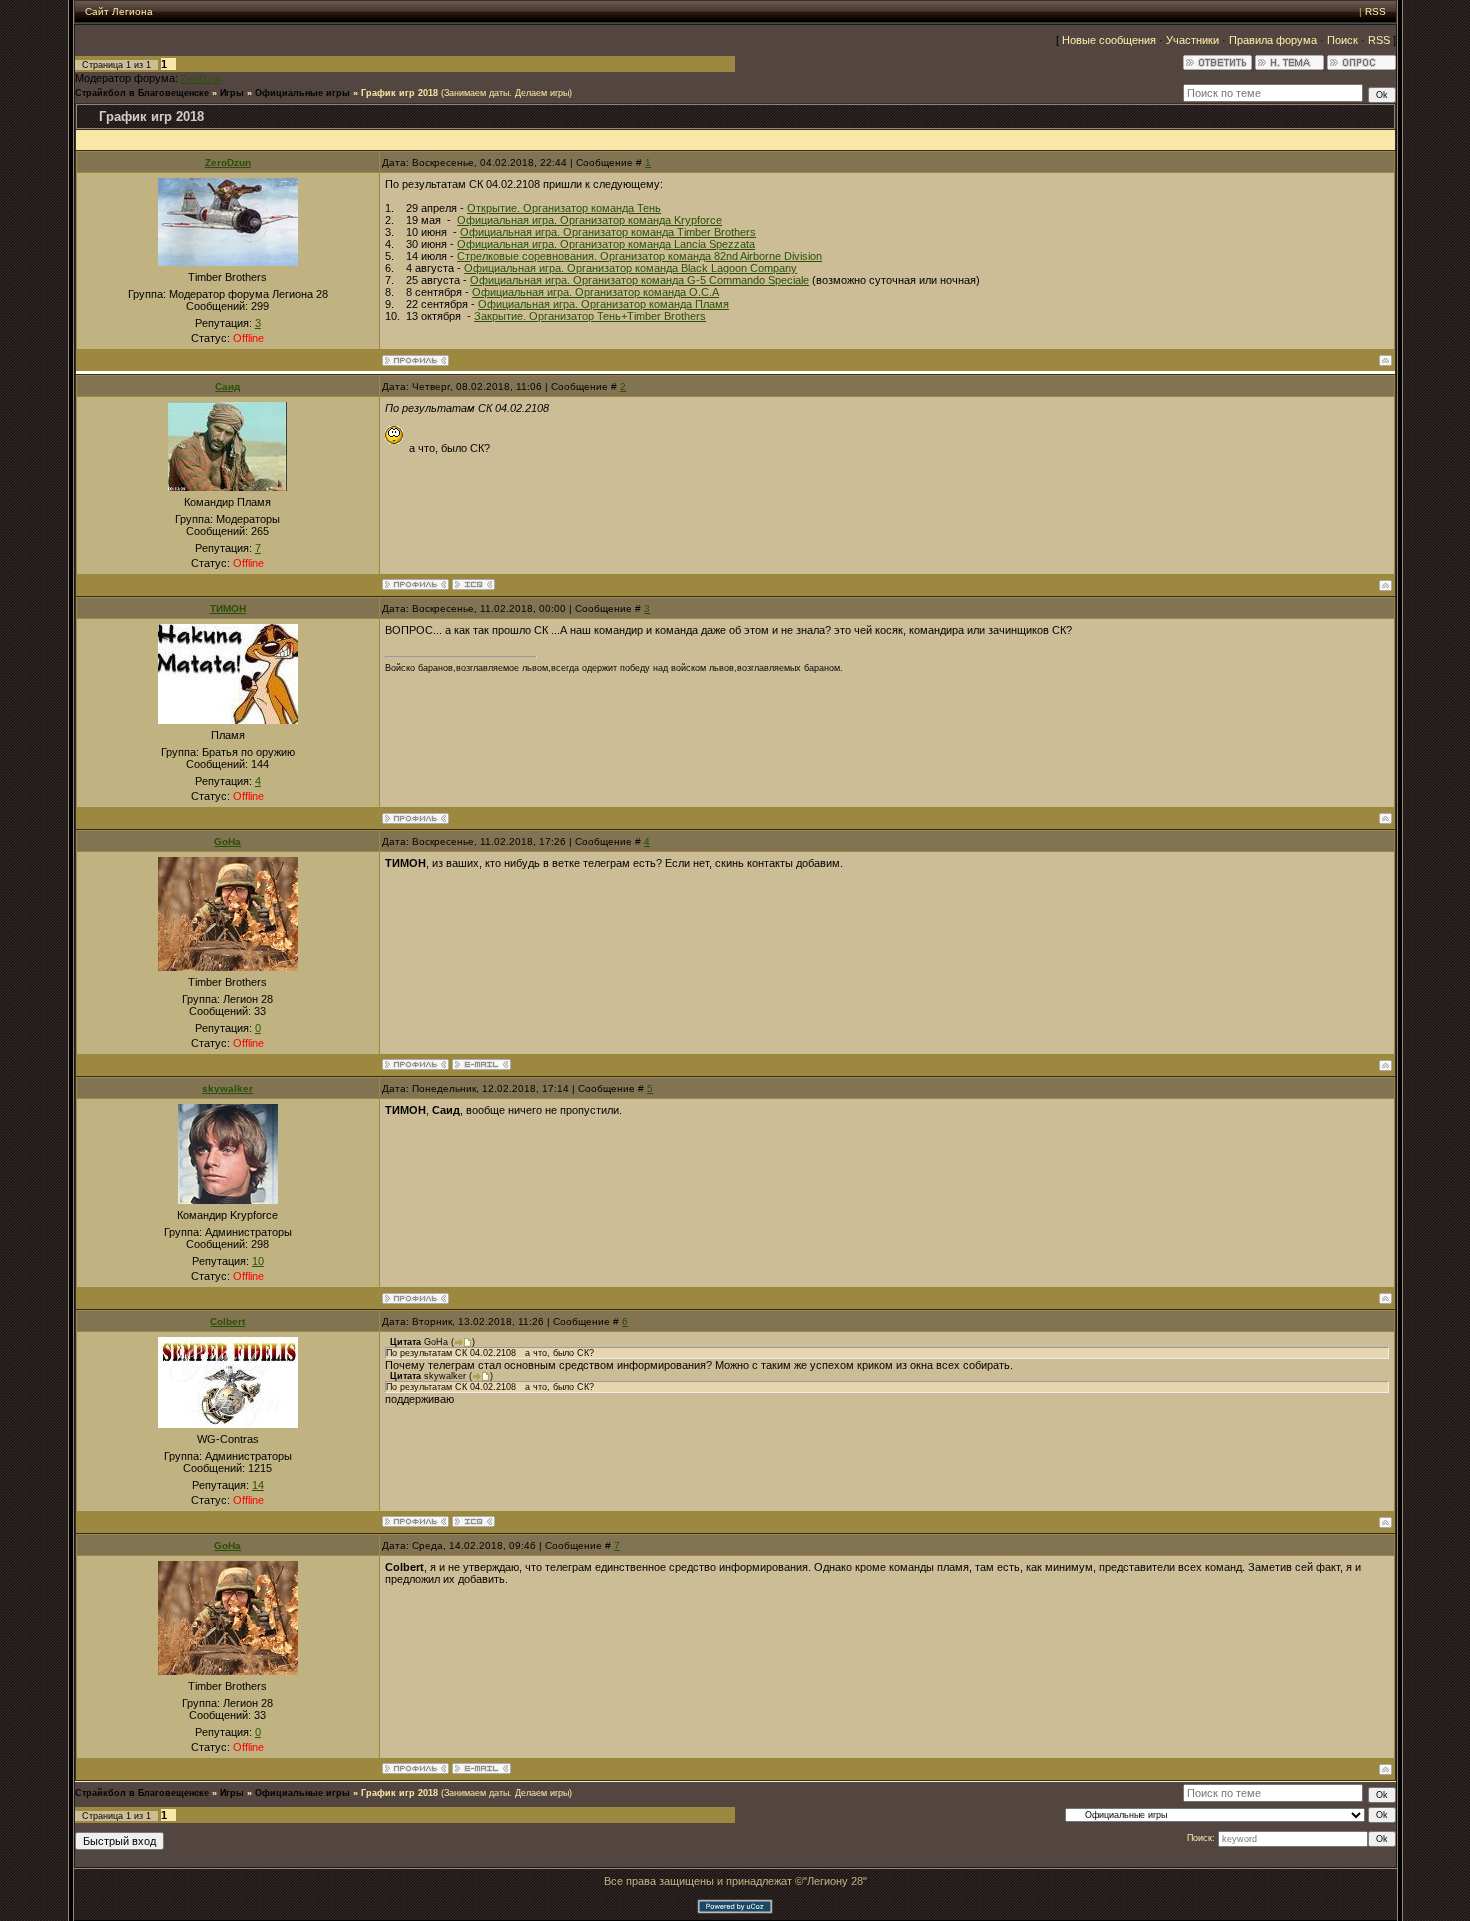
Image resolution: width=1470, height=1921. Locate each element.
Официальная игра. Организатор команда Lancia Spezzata (606, 244)
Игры (232, 93)
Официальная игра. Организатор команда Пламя (603, 304)
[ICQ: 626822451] (473, 1521)
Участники (1192, 40)
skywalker (227, 1088)
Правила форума (1273, 40)
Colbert (227, 1321)
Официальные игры (302, 93)
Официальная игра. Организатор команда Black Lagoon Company (630, 268)
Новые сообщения (1109, 40)
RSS (1375, 11)
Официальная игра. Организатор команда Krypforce (589, 220)
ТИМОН (228, 608)
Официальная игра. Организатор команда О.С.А (595, 292)
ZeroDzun (201, 79)
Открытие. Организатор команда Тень (564, 208)
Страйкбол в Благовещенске (142, 93)
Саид (227, 386)
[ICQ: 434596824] (473, 584)
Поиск (1342, 40)
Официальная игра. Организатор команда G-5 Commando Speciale (639, 280)
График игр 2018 (399, 93)
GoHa (227, 841)
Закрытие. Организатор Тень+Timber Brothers (590, 316)
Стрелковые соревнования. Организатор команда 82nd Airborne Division (639, 256)
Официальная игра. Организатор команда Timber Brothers (608, 232)
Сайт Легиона (119, 11)
